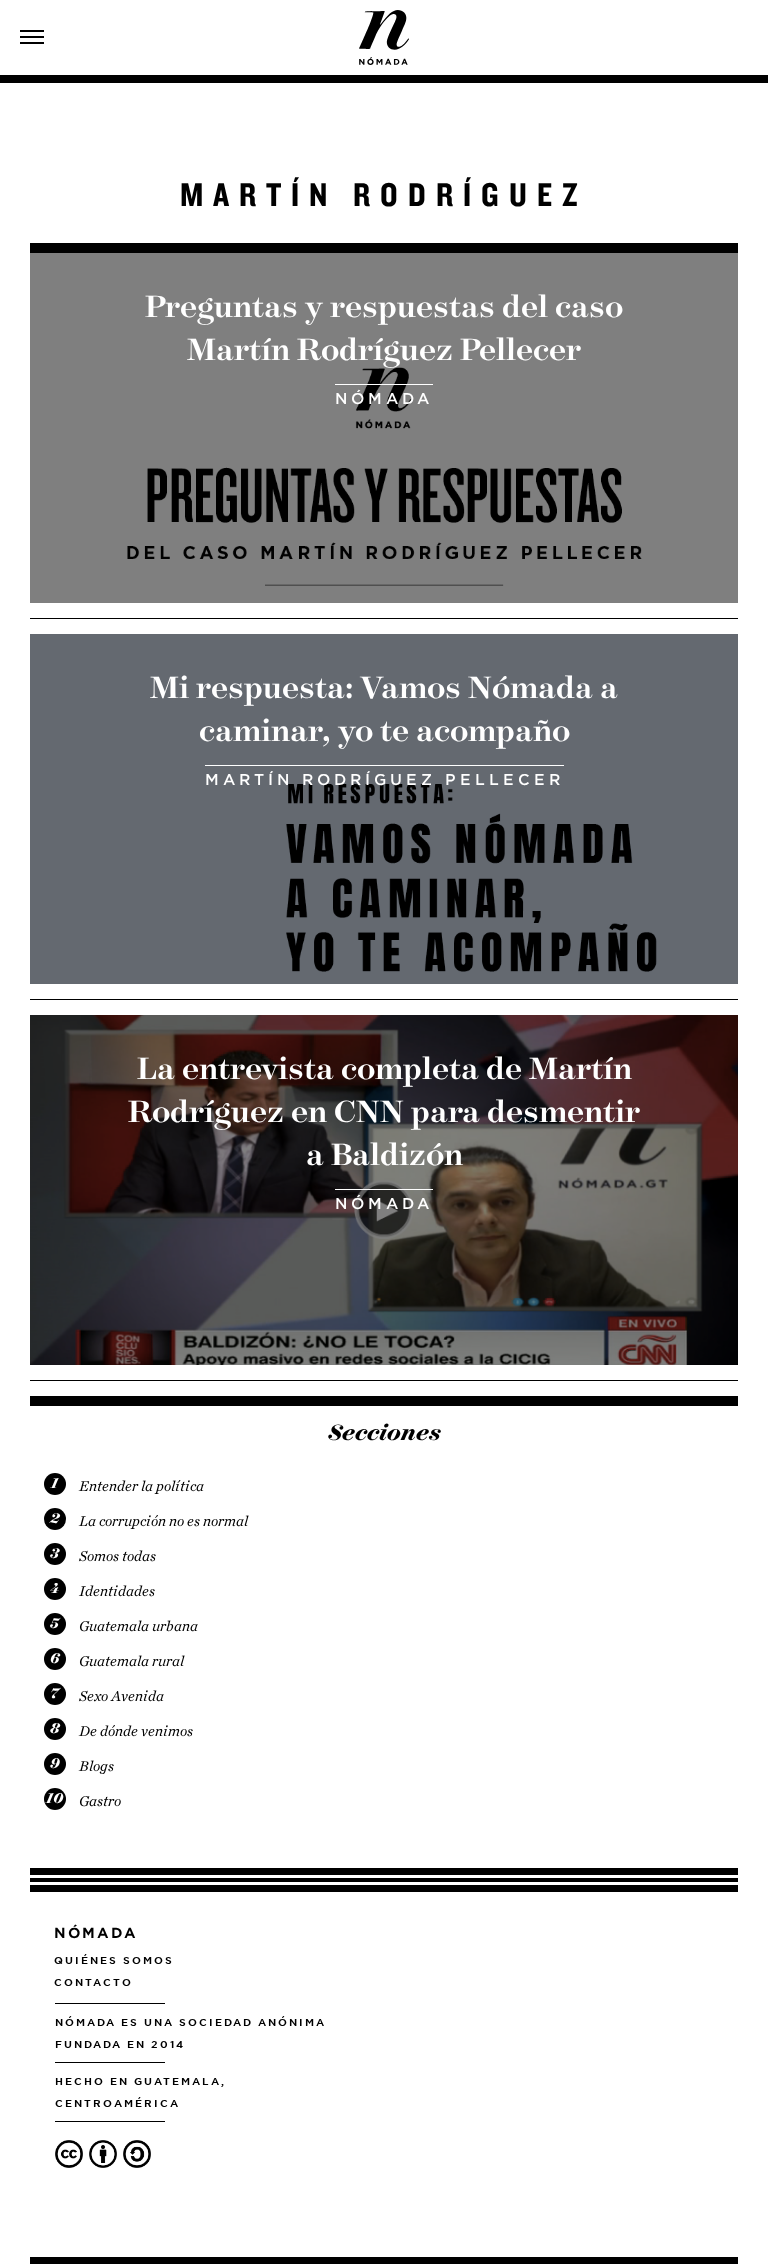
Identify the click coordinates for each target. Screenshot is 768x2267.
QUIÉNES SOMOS (114, 1960)
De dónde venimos (136, 1731)
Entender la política (141, 1486)
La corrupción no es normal (163, 1521)
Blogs (96, 1766)
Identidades (117, 1591)
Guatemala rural (131, 1661)
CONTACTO (93, 1982)
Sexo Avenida (121, 1696)
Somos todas (117, 1556)
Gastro (100, 1801)
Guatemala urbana (138, 1626)
